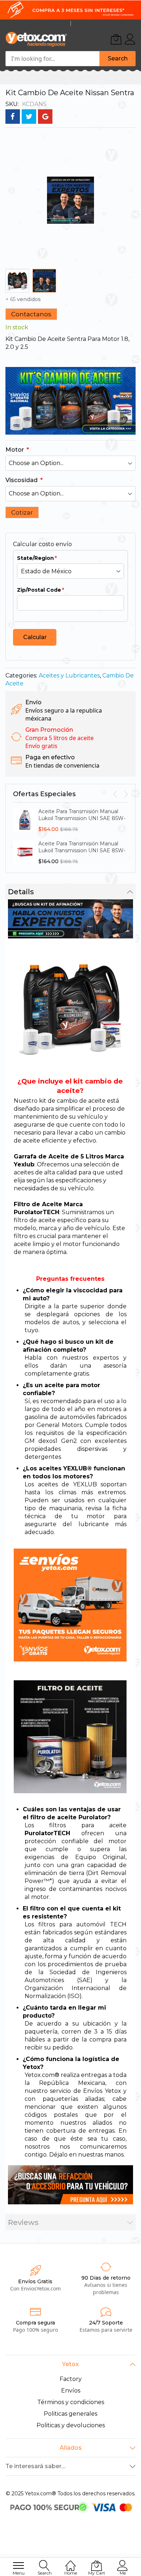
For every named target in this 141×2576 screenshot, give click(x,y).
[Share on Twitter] (29, 117)
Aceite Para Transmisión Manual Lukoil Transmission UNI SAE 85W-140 (82, 818)
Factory (71, 2379)
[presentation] (115, 794)
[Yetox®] (36, 39)
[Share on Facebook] (13, 117)
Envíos (71, 2391)
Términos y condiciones (71, 2402)
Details (21, 892)
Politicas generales (70, 2414)
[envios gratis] (70, 10)
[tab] (70, 892)
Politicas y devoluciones (71, 2425)
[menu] (18, 2566)
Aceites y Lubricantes (69, 675)
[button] (44, 281)
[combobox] (52, 59)
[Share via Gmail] (45, 117)
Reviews (23, 2222)
